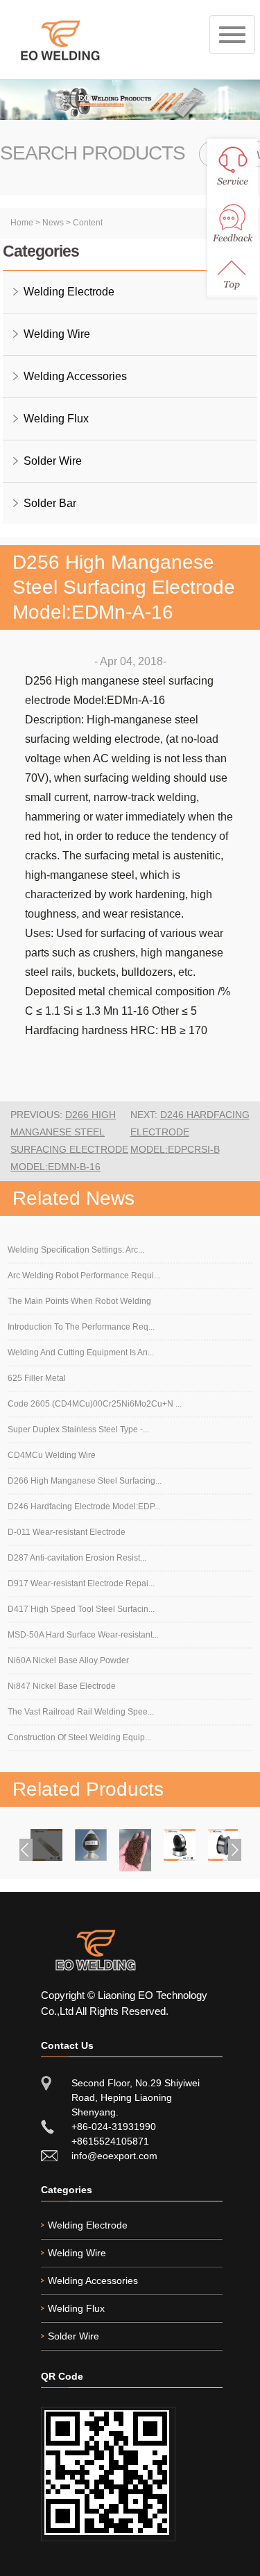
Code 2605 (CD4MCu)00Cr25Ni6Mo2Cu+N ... (95, 1404)
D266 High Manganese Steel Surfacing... (85, 1481)
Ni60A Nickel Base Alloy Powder (68, 1660)
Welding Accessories (75, 376)
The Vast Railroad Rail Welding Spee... (81, 1712)
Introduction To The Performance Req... (81, 1327)
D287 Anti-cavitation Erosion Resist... (77, 1558)
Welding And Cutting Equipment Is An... (81, 1353)
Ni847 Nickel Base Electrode (62, 1686)
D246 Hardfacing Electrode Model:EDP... (84, 1506)
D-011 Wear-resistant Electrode (67, 1532)
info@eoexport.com (114, 2156)
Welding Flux (56, 419)
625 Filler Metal (37, 1378)
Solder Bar (50, 503)
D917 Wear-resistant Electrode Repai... (81, 1583)
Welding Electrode (69, 292)
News (53, 223)
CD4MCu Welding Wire (52, 1455)
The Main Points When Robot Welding (79, 1301)
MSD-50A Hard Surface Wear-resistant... (83, 1635)
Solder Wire (53, 461)
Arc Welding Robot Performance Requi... (84, 1276)
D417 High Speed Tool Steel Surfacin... (81, 1609)
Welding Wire (57, 334)
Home (22, 223)
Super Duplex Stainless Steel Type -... (78, 1429)
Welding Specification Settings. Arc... (76, 1250)
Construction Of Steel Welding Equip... (79, 1737)
